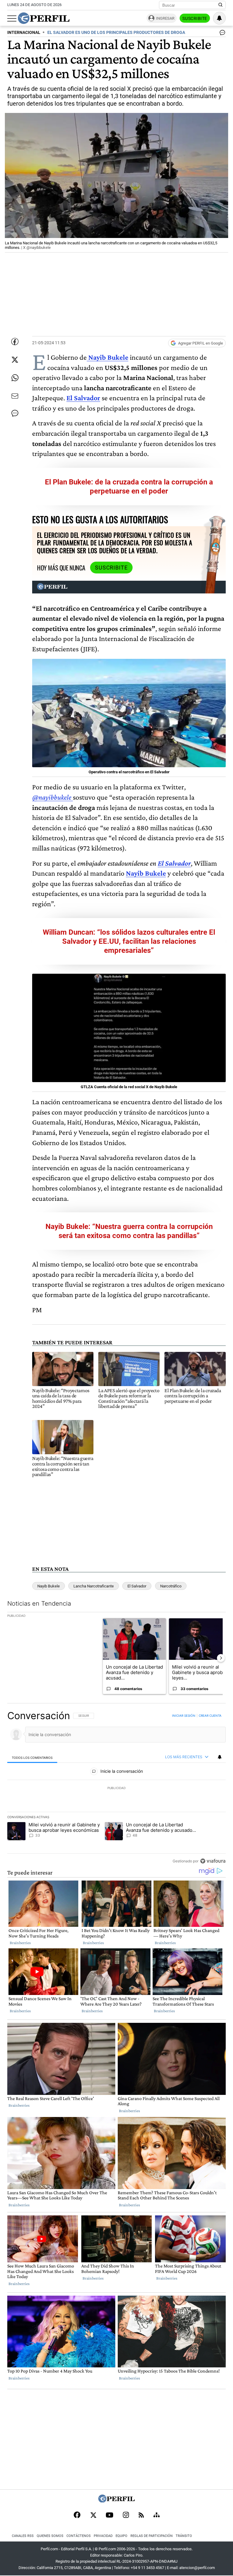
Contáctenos (79, 2536)
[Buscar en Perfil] (221, 5)
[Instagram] (126, 2515)
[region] (116, 1788)
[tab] (32, 1757)
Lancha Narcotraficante (94, 1586)
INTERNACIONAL (24, 33)
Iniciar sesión (184, 1716)
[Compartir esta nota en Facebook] (15, 342)
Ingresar (165, 18)
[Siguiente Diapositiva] (221, 1658)
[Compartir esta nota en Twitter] (15, 360)
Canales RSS (23, 2536)
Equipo (122, 2536)
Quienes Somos (50, 2536)
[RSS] (141, 2516)
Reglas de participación (152, 2536)
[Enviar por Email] (15, 396)
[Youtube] (110, 2516)
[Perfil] (116, 2501)
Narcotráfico (171, 1586)
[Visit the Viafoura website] (213, 1861)
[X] (93, 2515)
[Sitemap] (157, 2515)
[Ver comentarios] (221, 34)
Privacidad (103, 2536)
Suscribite (195, 18)
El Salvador (83, 398)
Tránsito (184, 2536)
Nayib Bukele (146, 873)
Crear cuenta (210, 1716)
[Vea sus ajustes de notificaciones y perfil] (219, 18)
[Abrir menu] (12, 18)
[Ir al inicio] (44, 18)
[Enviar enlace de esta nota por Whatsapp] (15, 378)
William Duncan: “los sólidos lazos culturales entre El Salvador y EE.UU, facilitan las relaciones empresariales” (129, 941)
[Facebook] (77, 2515)
